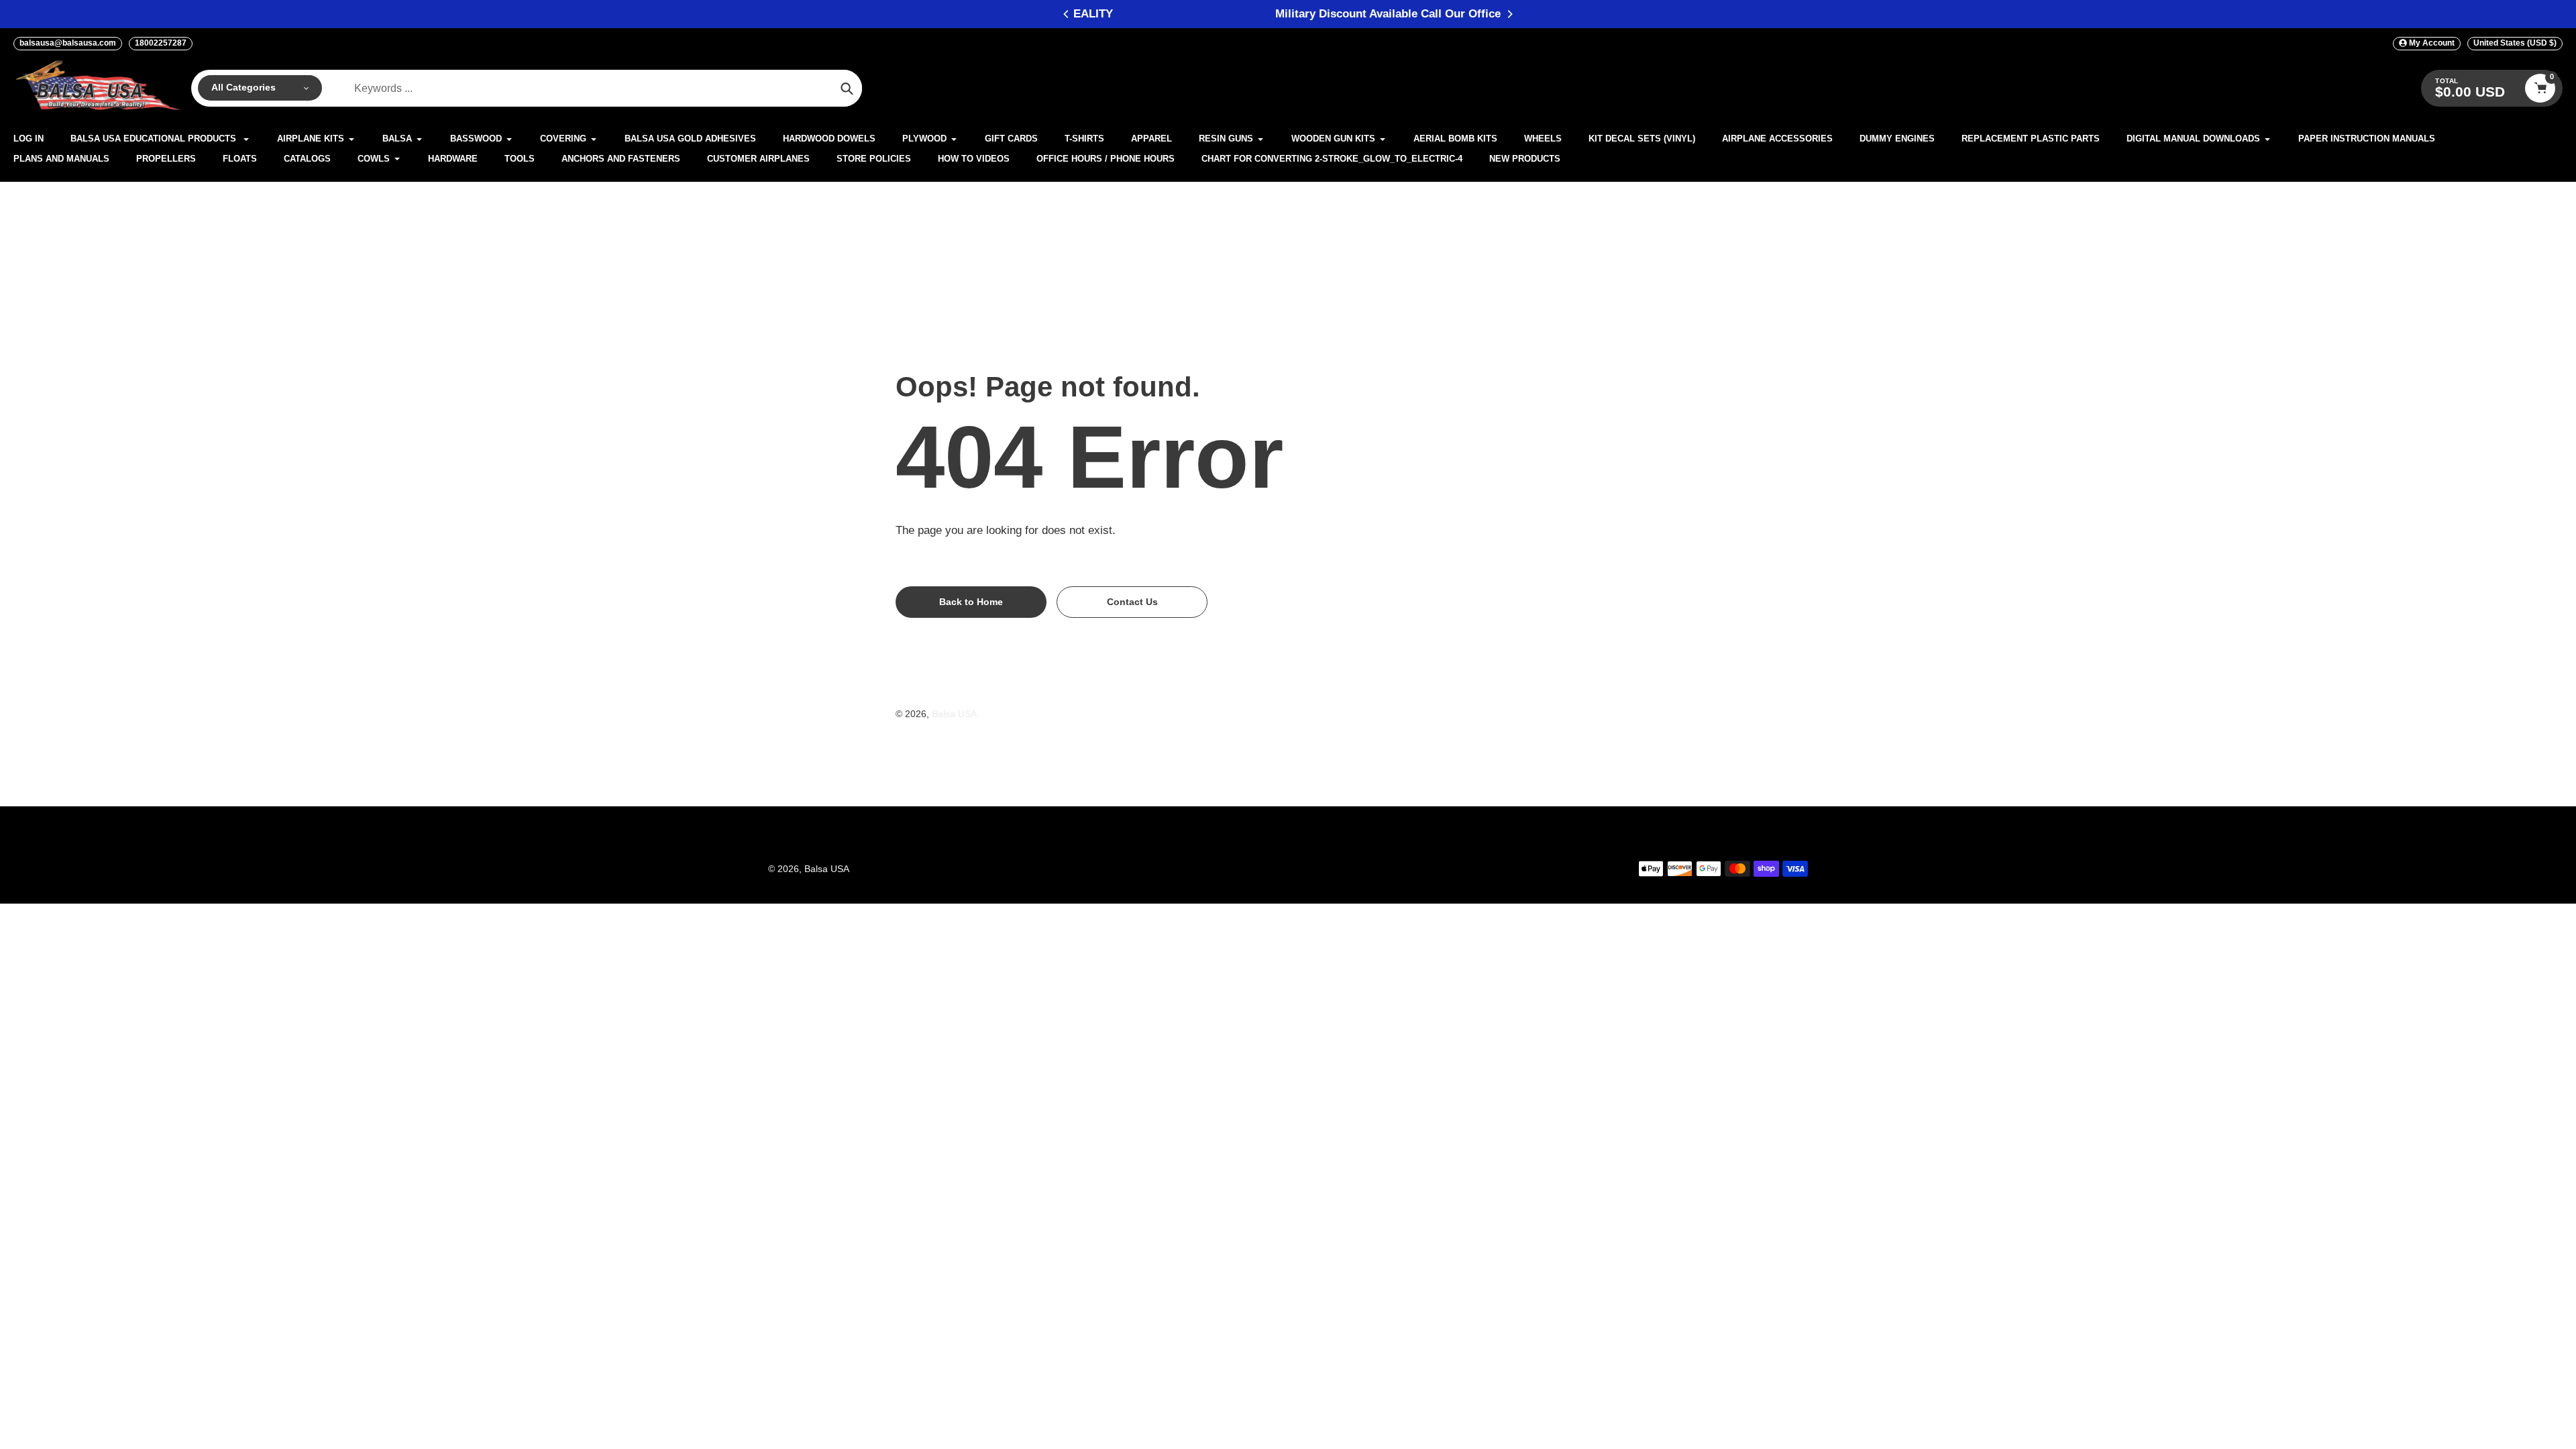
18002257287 (161, 43)
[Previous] (1067, 14)
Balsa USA (954, 714)
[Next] (1509, 14)
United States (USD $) (2515, 43)
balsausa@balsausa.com (68, 43)
